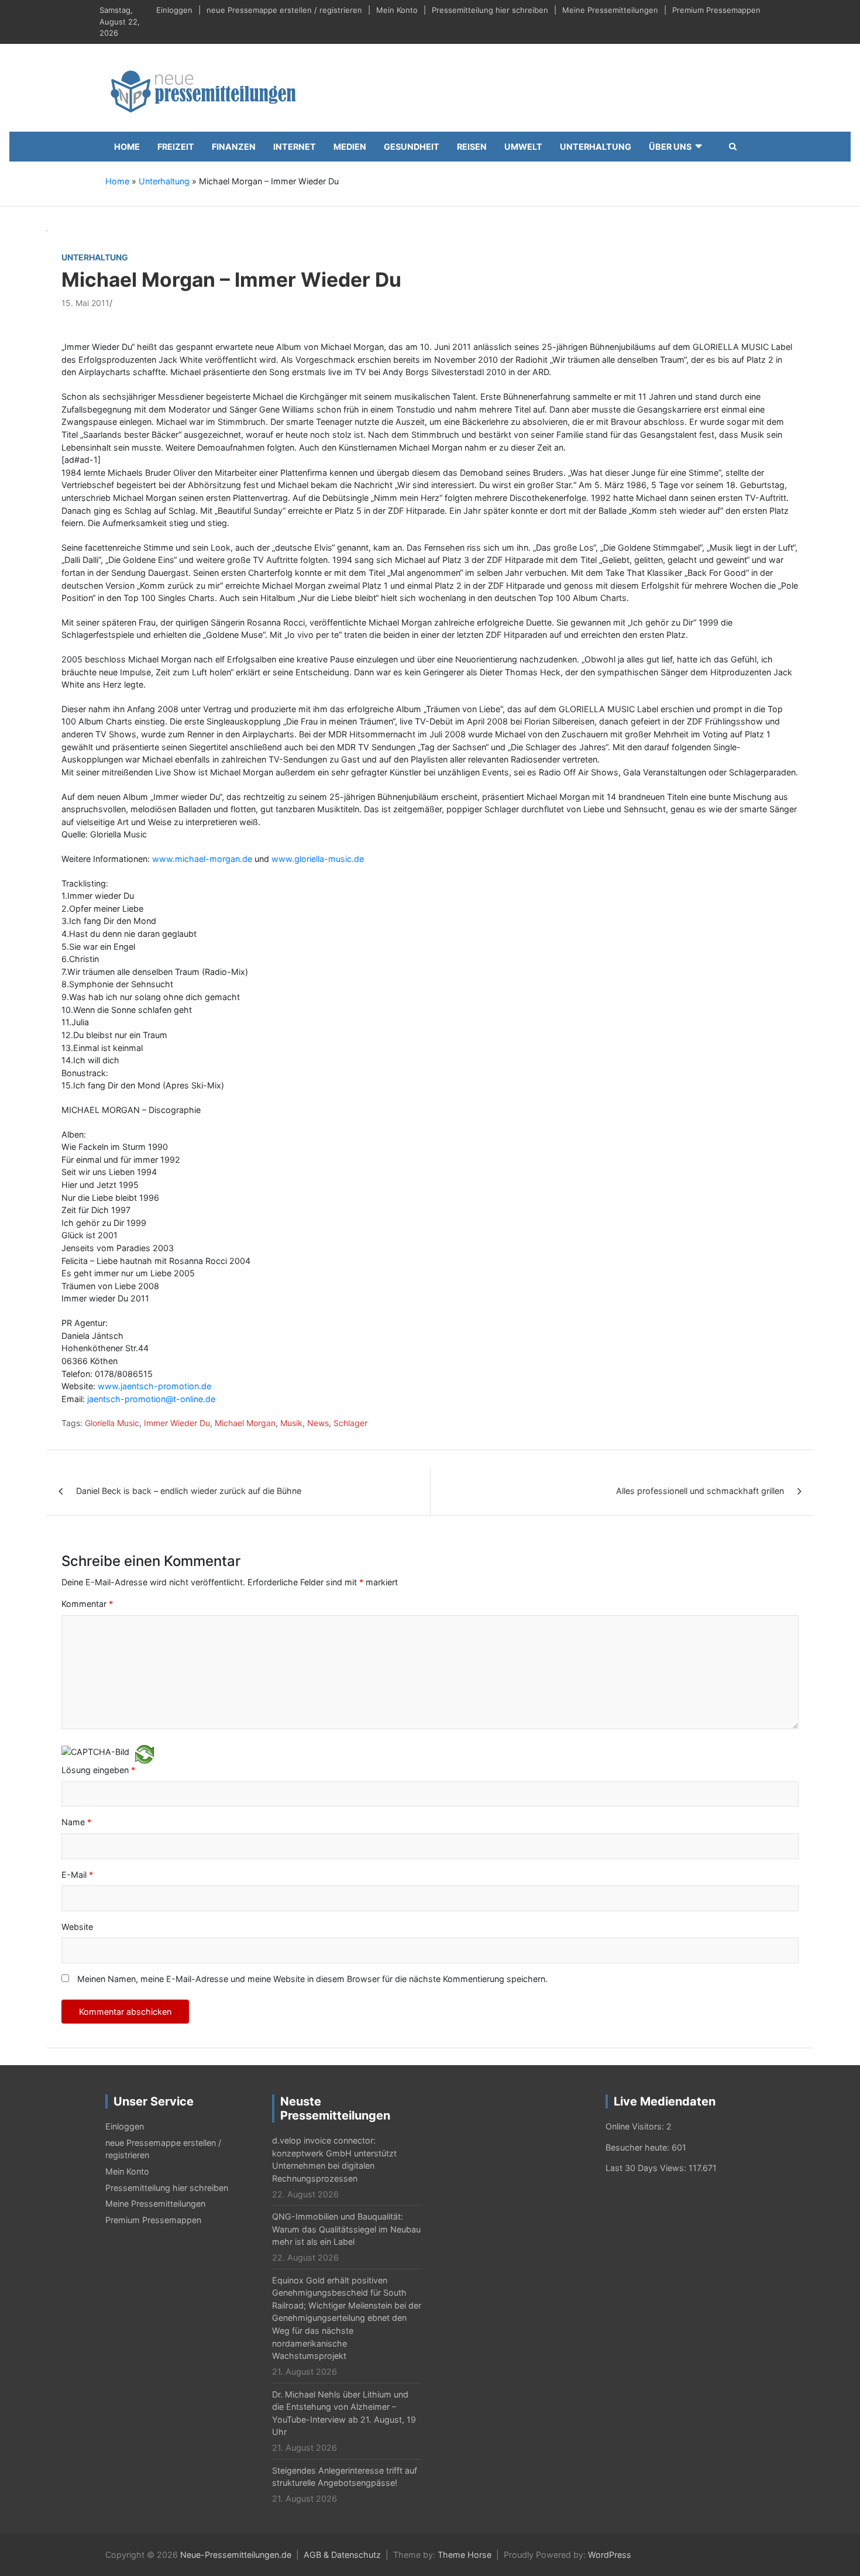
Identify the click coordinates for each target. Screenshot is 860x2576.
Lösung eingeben (98, 1770)
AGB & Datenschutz (342, 2555)
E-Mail (77, 1875)
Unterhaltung (596, 147)
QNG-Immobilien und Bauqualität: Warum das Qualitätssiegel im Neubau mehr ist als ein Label (346, 2229)
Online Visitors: (636, 2126)
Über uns (670, 147)
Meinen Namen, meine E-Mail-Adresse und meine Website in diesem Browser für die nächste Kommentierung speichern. (312, 1979)
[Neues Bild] (145, 1754)
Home (127, 147)
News (318, 1423)
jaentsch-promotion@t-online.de (151, 1399)
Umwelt (523, 147)
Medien (350, 147)
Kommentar (87, 1604)
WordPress (610, 2555)
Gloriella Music (112, 1423)
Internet (295, 147)
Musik (291, 1423)
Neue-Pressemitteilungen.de (236, 2555)
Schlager (350, 1423)
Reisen (472, 147)
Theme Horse (465, 2555)
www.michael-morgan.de (202, 859)
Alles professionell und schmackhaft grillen (700, 1491)
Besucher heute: (639, 2147)
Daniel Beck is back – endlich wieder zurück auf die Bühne (189, 1491)
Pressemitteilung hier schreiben (490, 10)
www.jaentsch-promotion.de (154, 1386)
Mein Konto (397, 10)
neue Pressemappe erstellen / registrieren (284, 10)
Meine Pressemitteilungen (610, 10)
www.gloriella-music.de (318, 859)
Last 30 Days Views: (647, 2168)
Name (76, 1822)
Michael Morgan (245, 1423)
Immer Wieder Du (177, 1423)
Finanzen (234, 147)
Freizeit (176, 147)
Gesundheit (412, 147)
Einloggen (174, 10)
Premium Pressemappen (716, 10)
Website (77, 1927)
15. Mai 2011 (85, 303)
